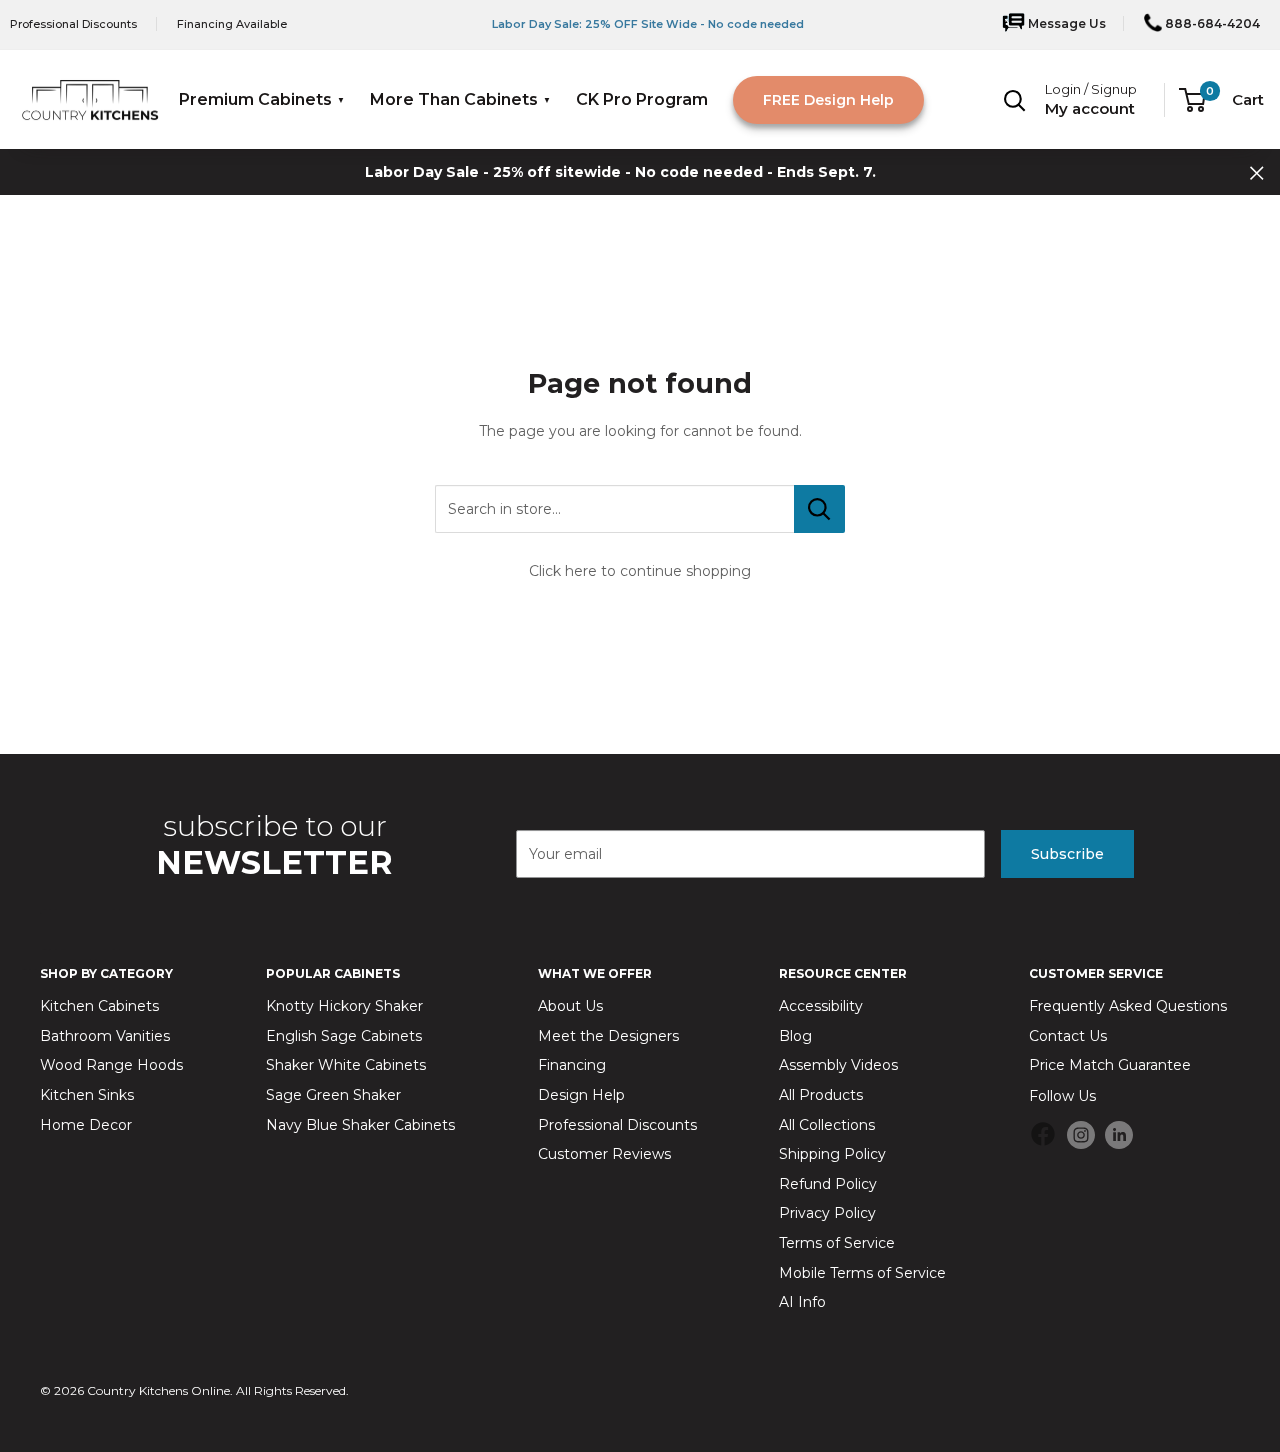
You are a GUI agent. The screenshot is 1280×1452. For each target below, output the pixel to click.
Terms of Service (837, 1243)
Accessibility (821, 1006)
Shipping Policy (832, 1154)
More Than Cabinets (454, 99)
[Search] (1015, 100)
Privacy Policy (827, 1213)
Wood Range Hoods (111, 1065)
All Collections (827, 1125)
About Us (570, 1006)
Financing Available (232, 24)
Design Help (581, 1095)
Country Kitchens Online (158, 1390)
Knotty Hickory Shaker (344, 1006)
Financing (572, 1065)
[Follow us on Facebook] (1043, 1138)
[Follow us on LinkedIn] (1119, 1134)
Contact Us (1068, 1036)
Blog (795, 1036)
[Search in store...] (819, 509)
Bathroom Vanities (105, 1036)
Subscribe (1067, 854)
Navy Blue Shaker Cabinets (360, 1125)
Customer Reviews (604, 1154)
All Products (821, 1095)
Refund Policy (828, 1184)
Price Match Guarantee (1110, 1065)
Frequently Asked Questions (1128, 1006)
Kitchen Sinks (87, 1095)
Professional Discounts (73, 24)
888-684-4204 (1211, 23)
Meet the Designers (608, 1036)
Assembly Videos (838, 1065)
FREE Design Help (828, 100)
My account (1090, 108)
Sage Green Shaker (333, 1095)
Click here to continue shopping (640, 571)
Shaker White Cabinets (346, 1065)
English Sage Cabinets (344, 1036)
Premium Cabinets (255, 99)
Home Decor (86, 1125)
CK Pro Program (642, 99)
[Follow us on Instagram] (1081, 1134)
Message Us (1065, 23)
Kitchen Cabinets (99, 1006)
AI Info (802, 1302)
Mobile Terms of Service (862, 1273)
